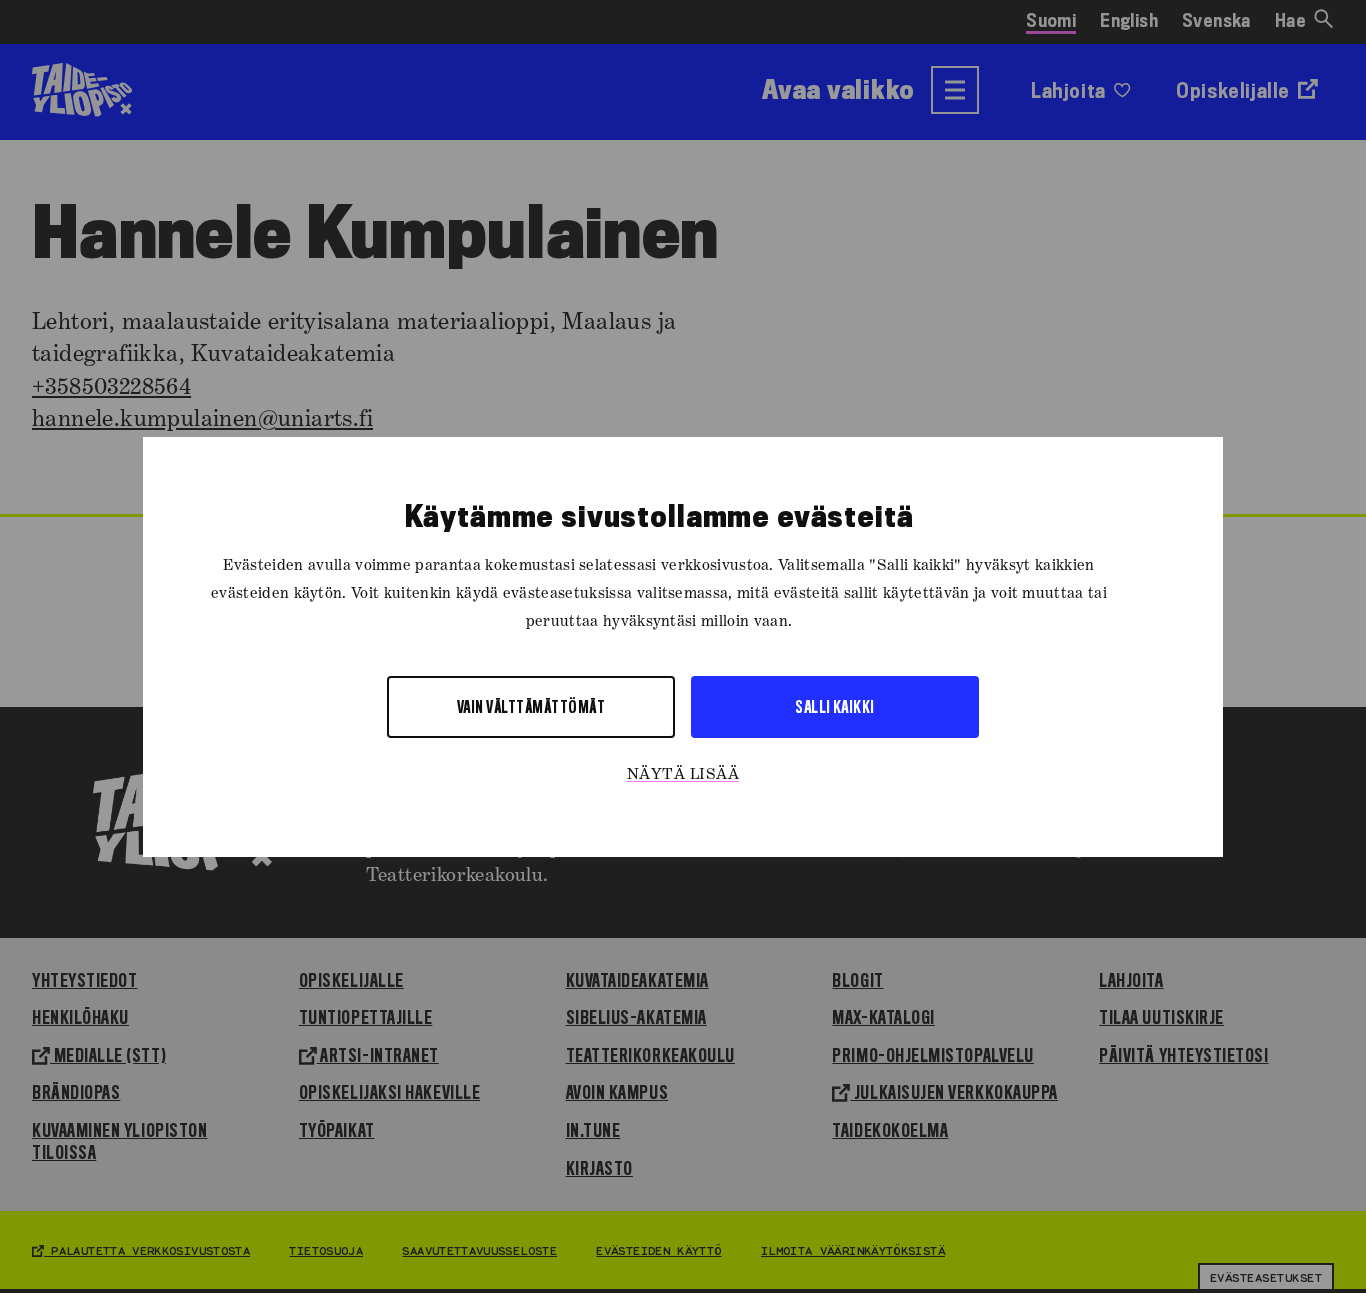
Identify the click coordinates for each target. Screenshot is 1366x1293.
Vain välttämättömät (531, 705)
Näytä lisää (683, 774)
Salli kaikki (835, 705)
